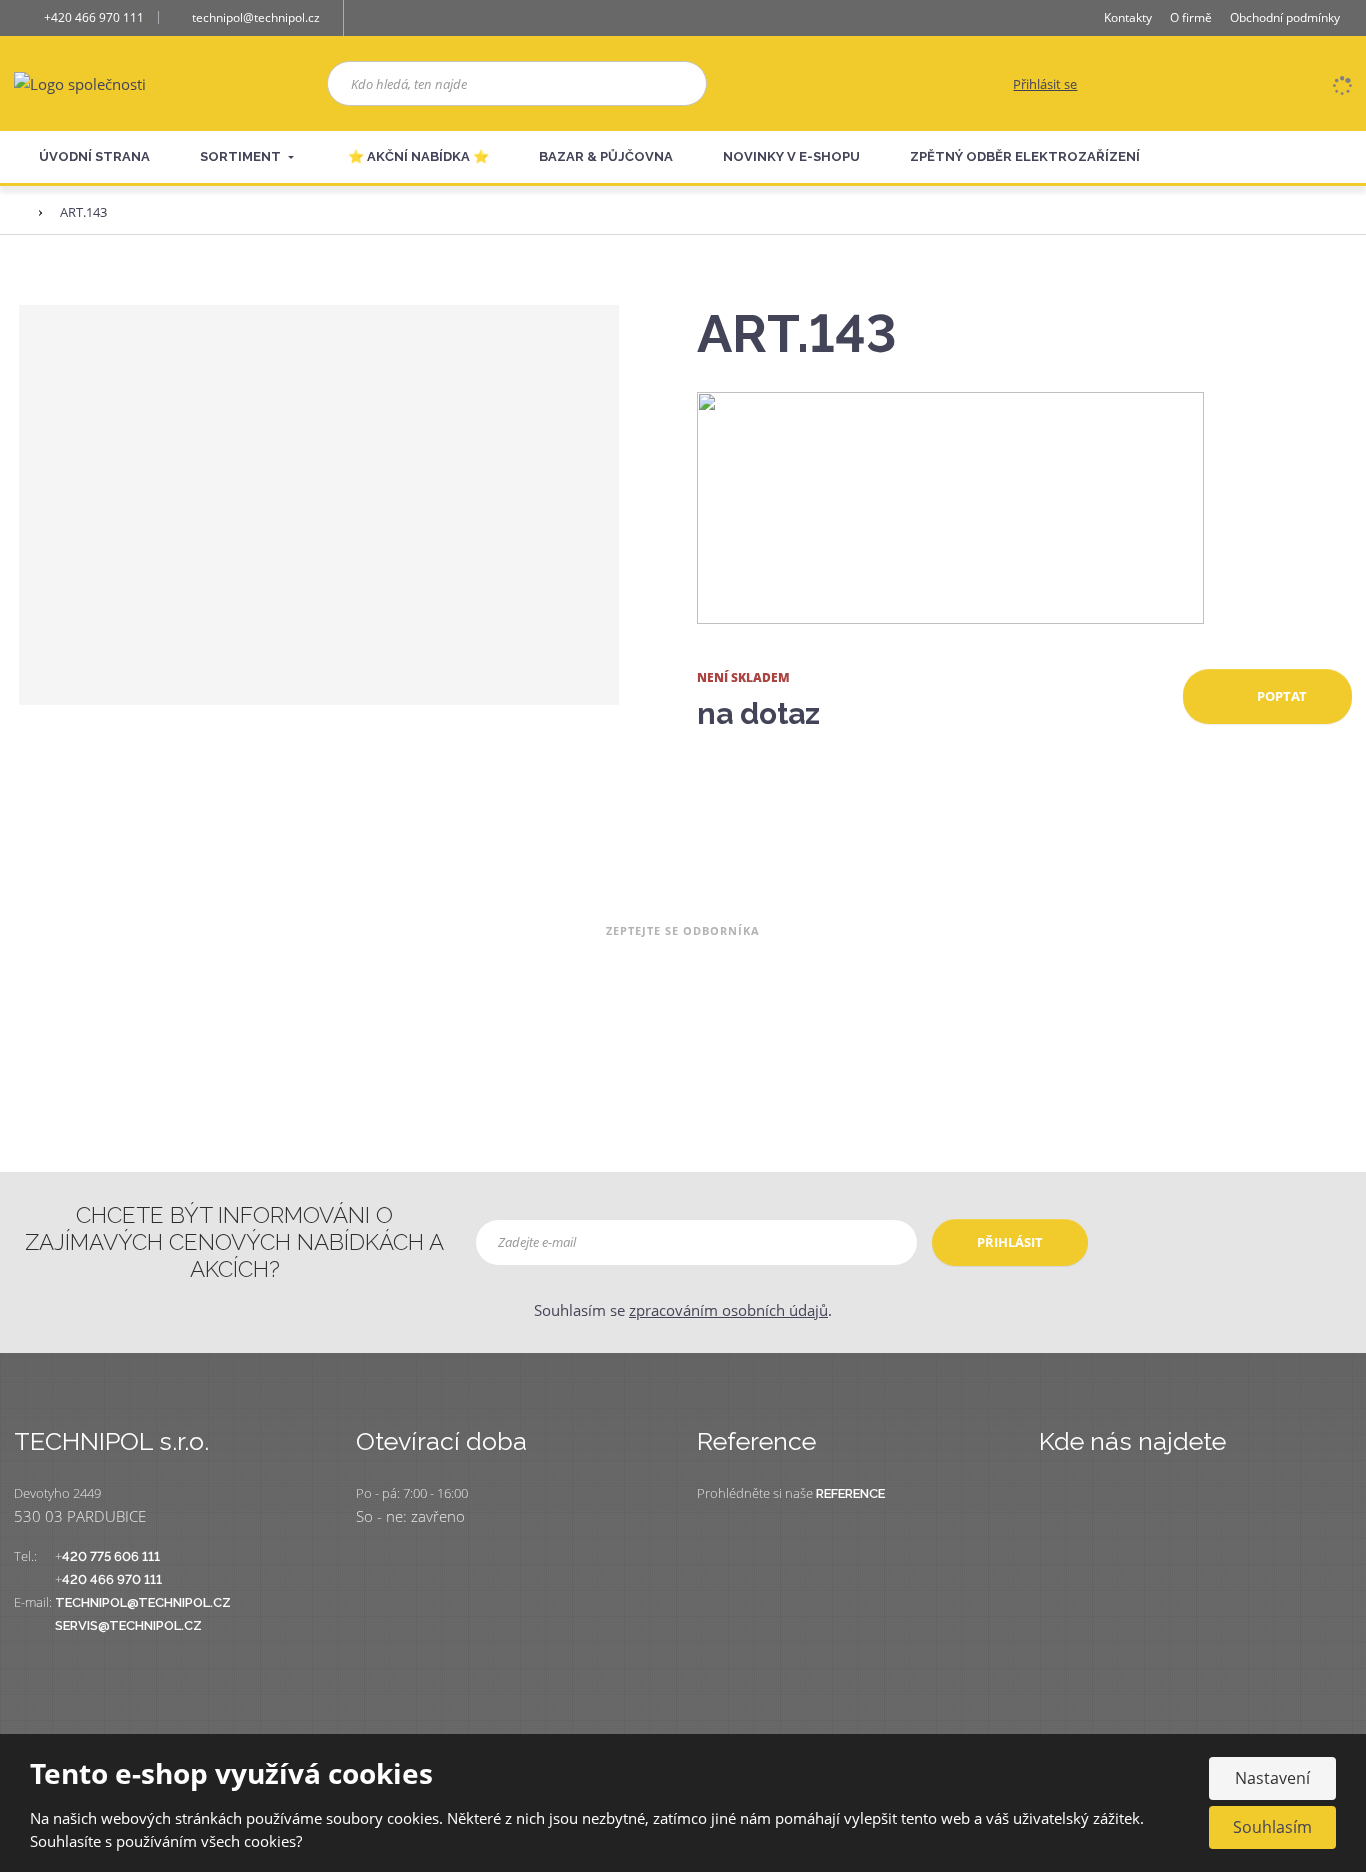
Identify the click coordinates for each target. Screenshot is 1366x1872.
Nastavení (1272, 1778)
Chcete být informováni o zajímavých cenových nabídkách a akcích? (234, 1242)
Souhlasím (1272, 1827)
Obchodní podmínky (1285, 17)
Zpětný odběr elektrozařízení (1025, 156)
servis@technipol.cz (128, 1625)
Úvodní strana (94, 156)
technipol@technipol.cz (143, 1602)
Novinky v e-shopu (791, 156)
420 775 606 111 (111, 1556)
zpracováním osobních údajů (728, 1310)
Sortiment (242, 156)
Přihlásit (1010, 1242)
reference (850, 1493)
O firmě (1191, 17)
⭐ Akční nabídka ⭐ (418, 156)
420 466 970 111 (112, 1579)
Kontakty (1128, 17)
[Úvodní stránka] (80, 82)
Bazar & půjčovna (606, 156)
